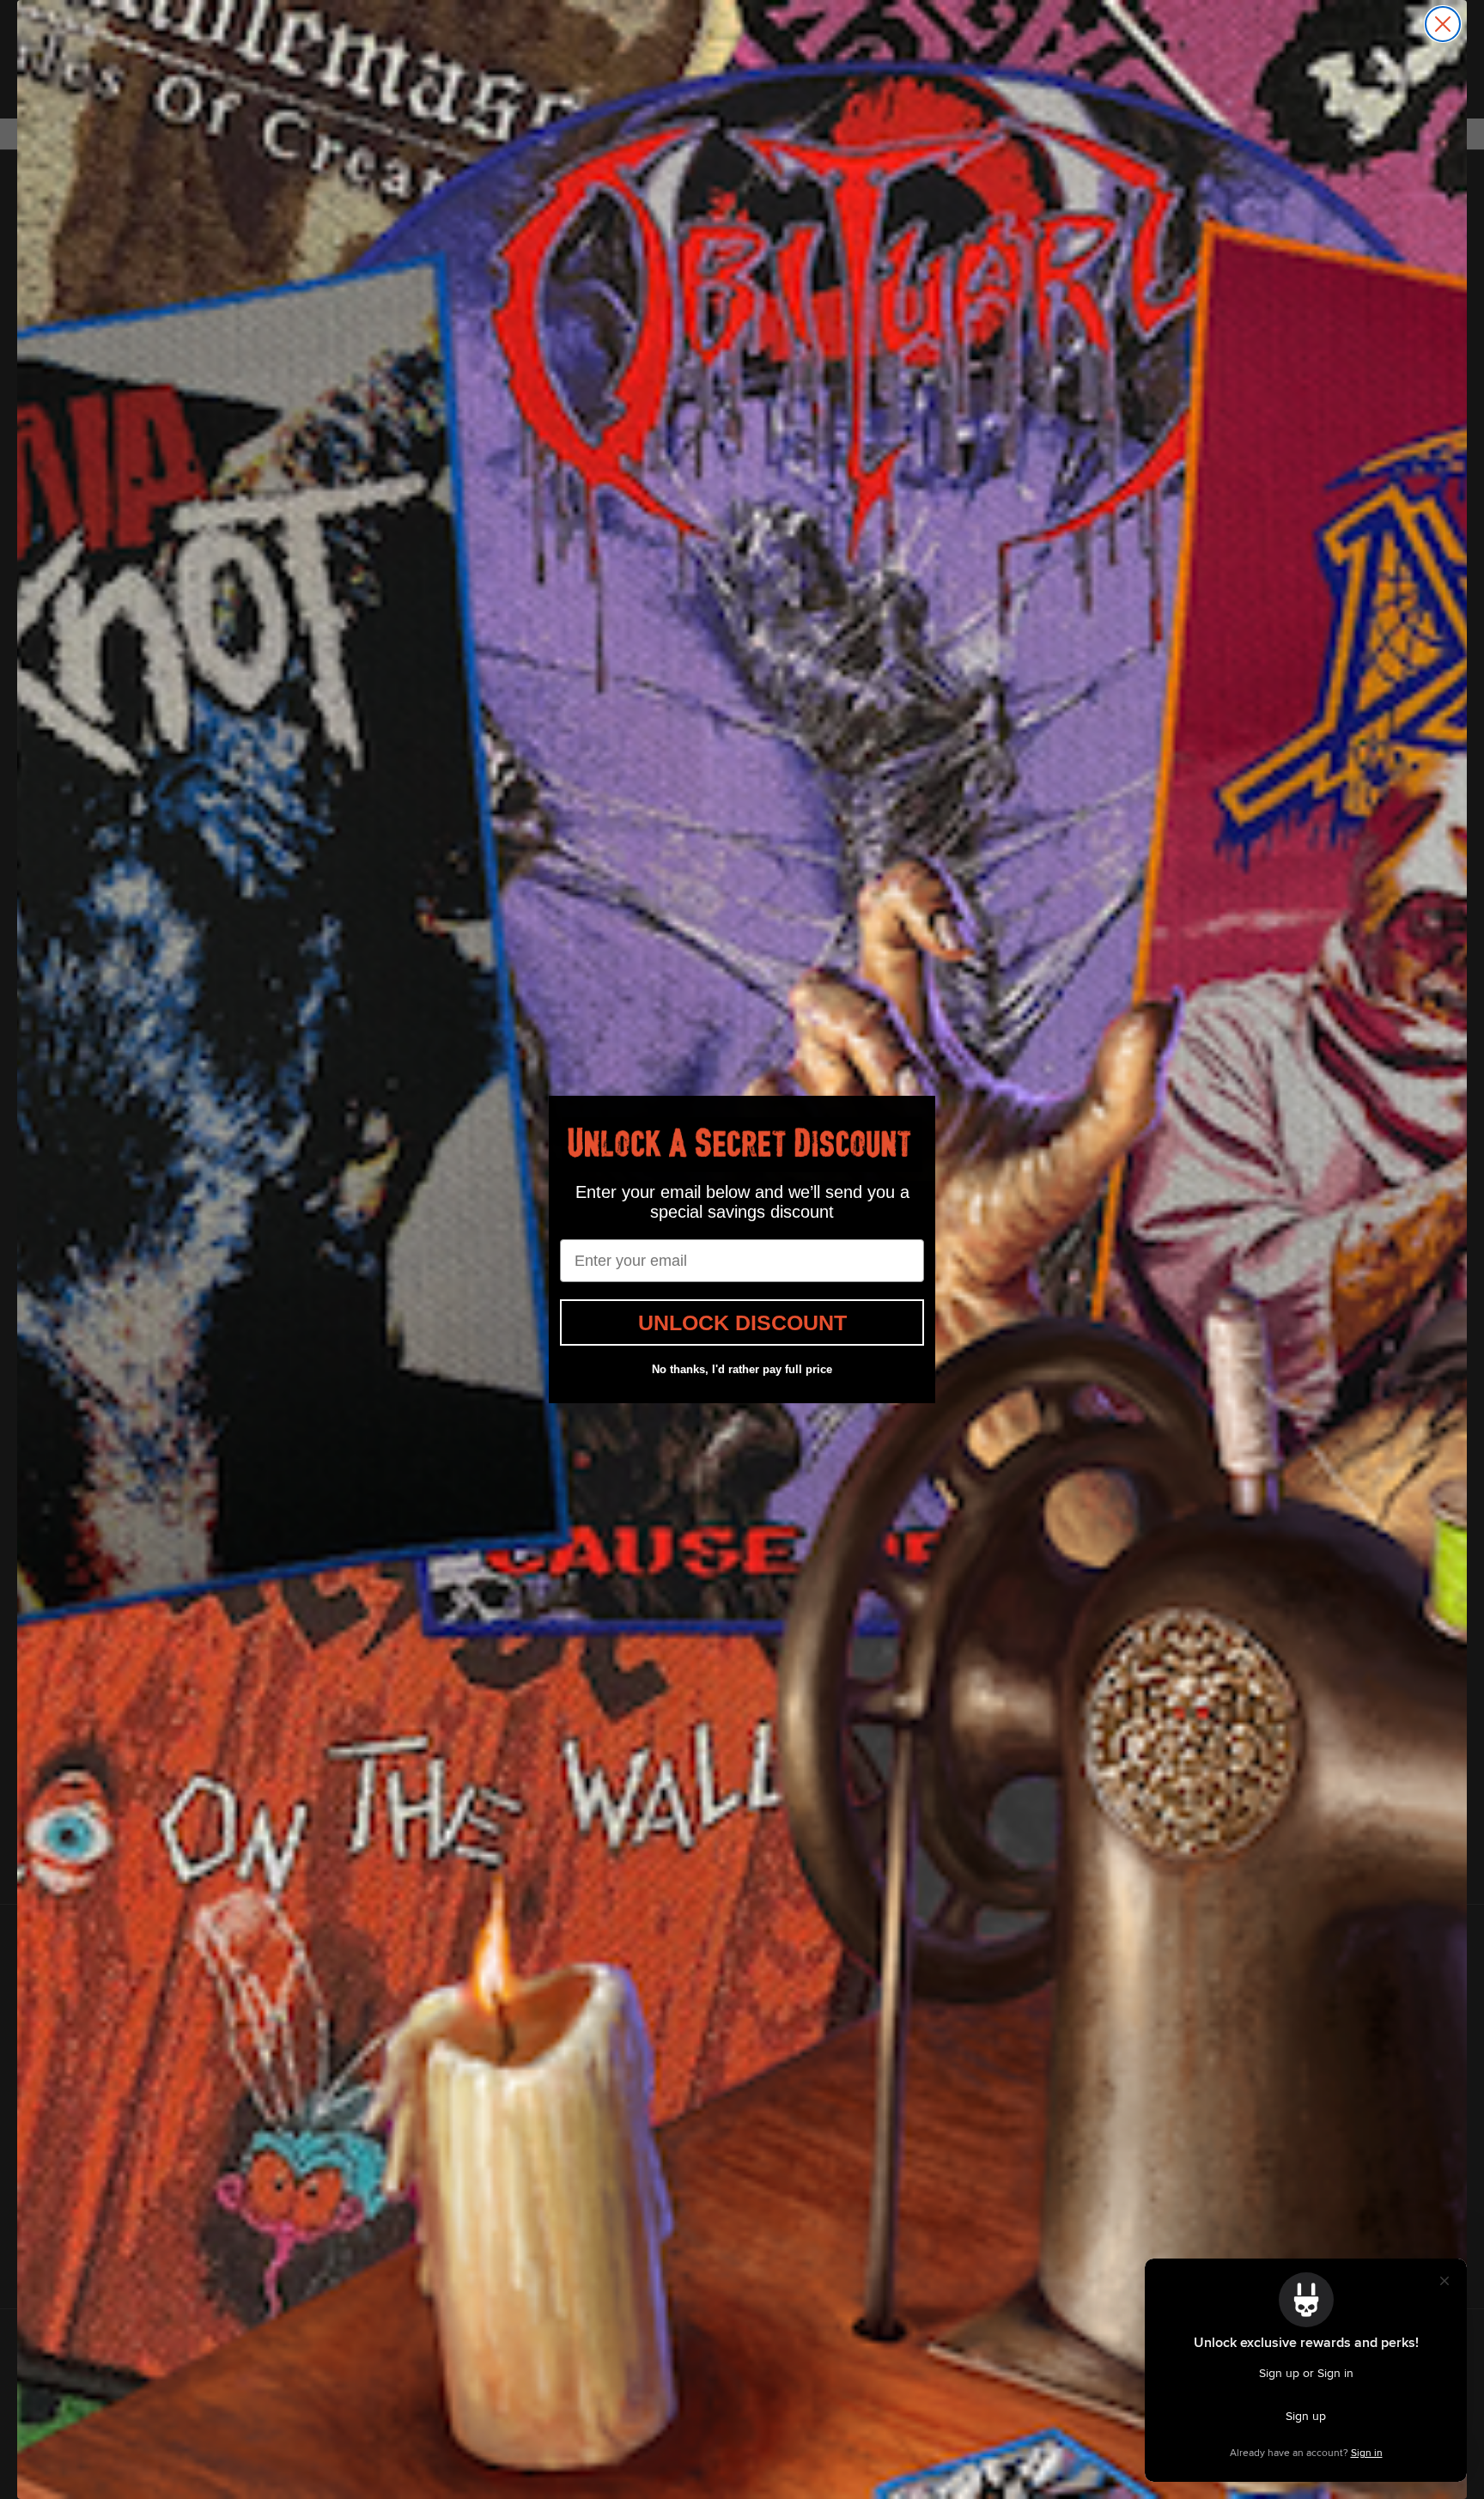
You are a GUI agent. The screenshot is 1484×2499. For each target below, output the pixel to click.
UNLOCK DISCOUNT (742, 1322)
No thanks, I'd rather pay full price (742, 1369)
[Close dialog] (1443, 24)
